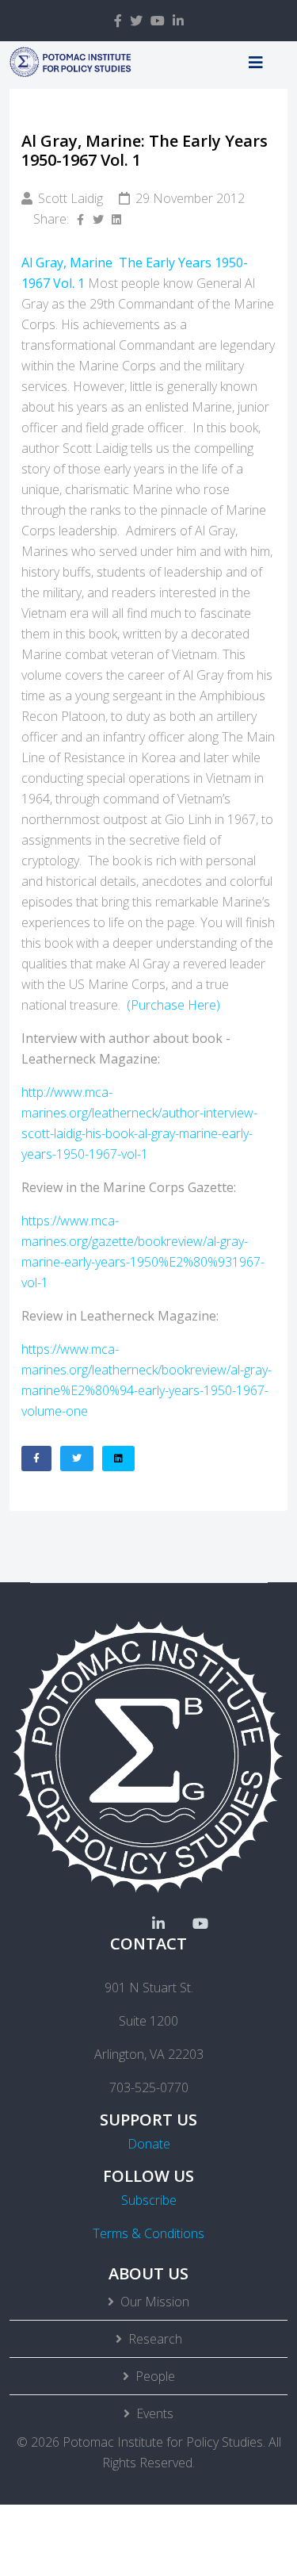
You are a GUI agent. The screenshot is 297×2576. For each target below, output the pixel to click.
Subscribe (149, 2200)
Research (155, 2339)
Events (155, 2413)
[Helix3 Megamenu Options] (256, 62)
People (155, 2376)
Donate (149, 2144)
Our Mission (155, 2302)
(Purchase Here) (173, 1005)
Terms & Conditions (148, 2233)
